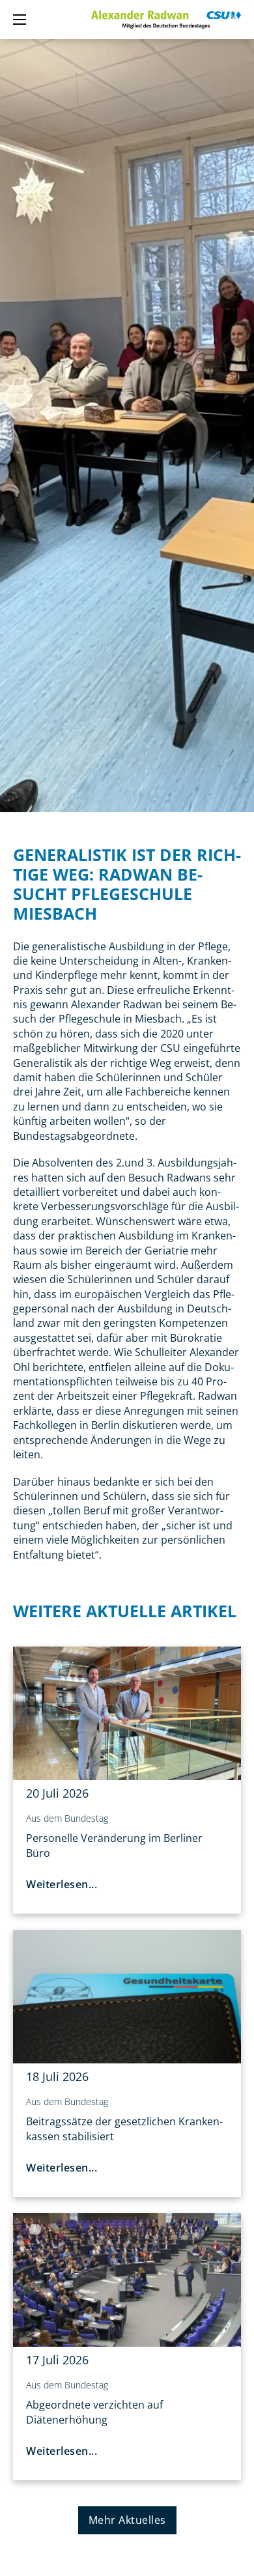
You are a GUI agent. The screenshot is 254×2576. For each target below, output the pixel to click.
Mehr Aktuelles (127, 2520)
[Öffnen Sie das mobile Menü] (20, 20)
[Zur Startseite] (166, 20)
